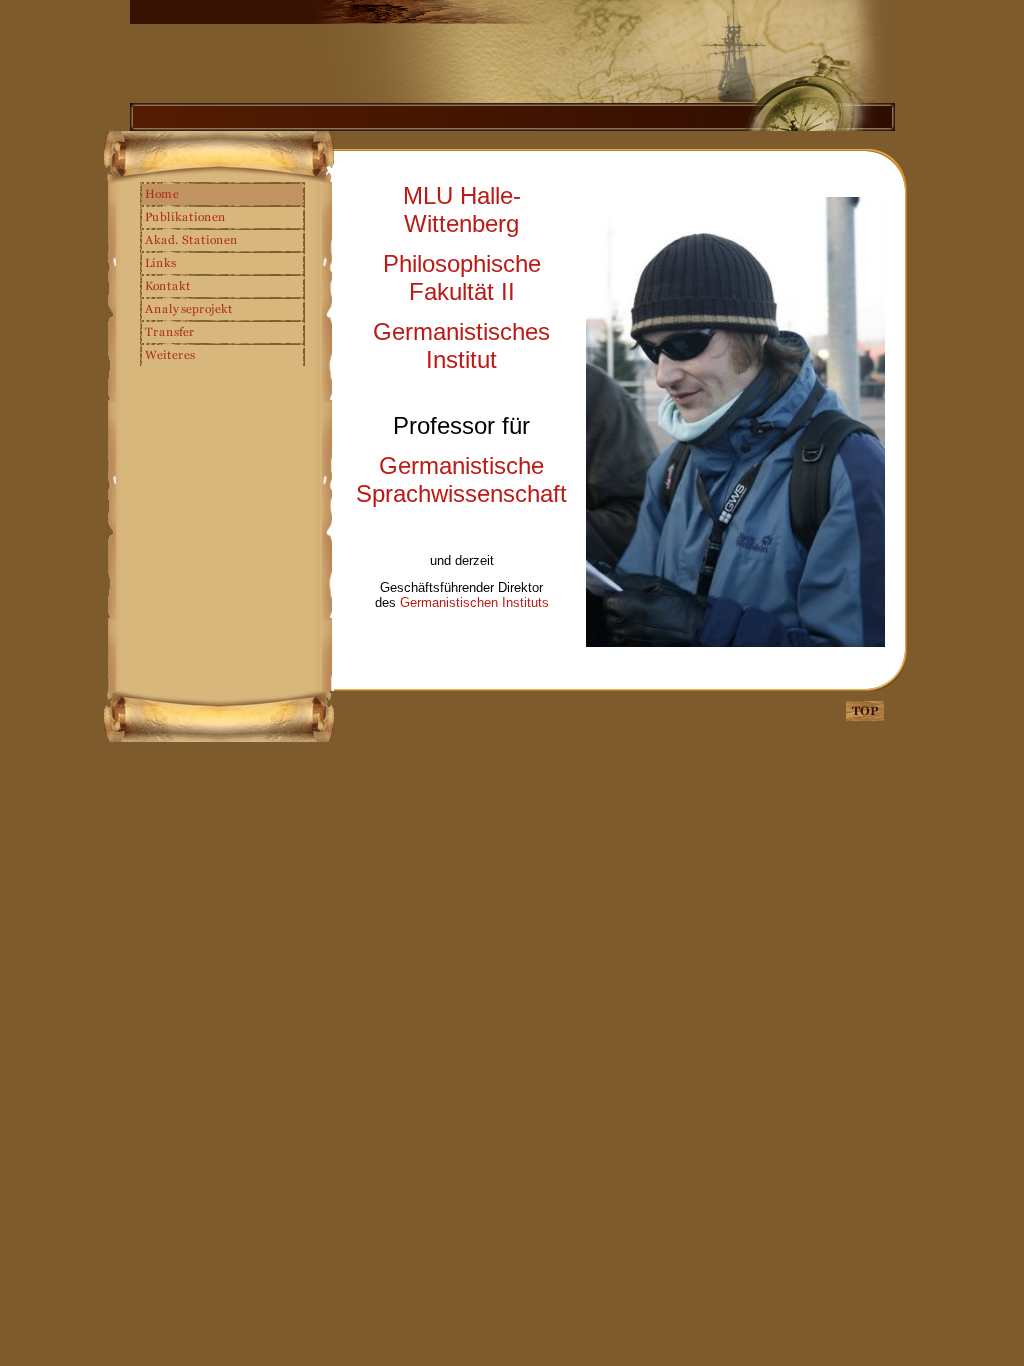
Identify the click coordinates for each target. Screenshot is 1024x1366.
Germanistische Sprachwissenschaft (461, 479)
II (462, 277)
